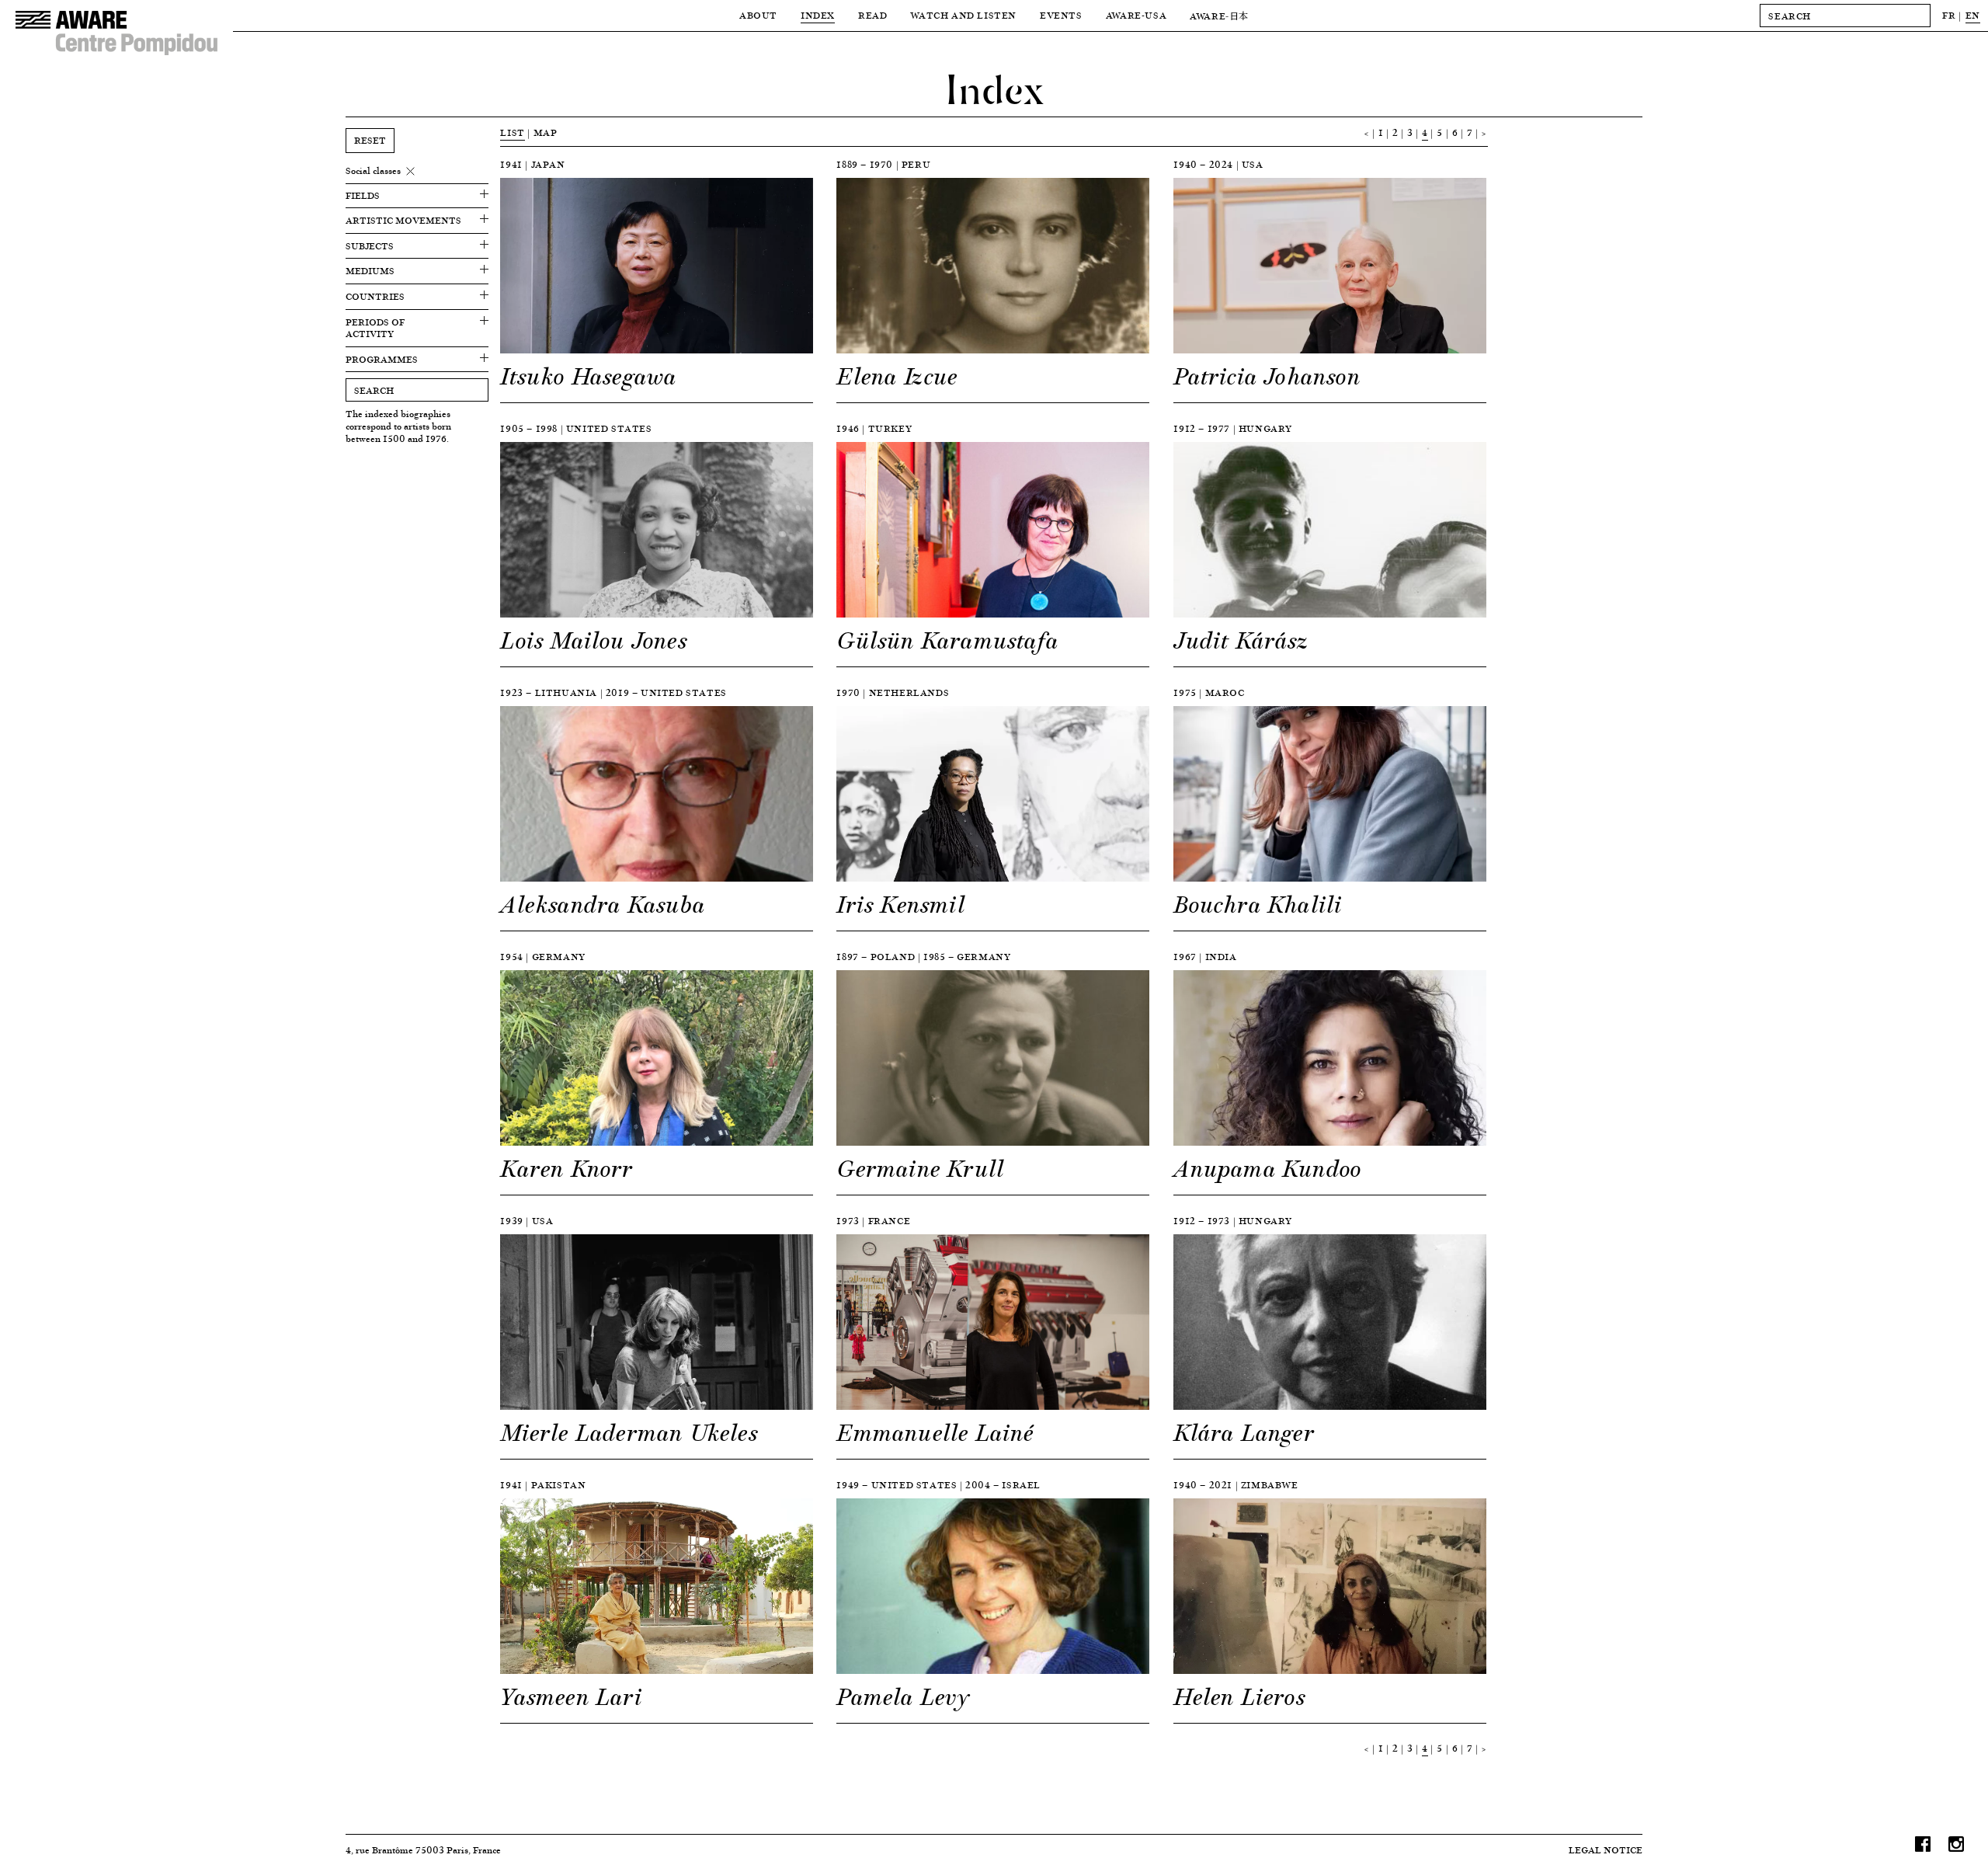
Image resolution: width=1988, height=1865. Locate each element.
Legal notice (1606, 1850)
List (512, 132)
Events (1061, 15)
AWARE (1219, 16)
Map (546, 132)
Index (818, 15)
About (758, 15)
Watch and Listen (963, 15)
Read (872, 15)
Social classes (373, 171)
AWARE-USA (1136, 15)
